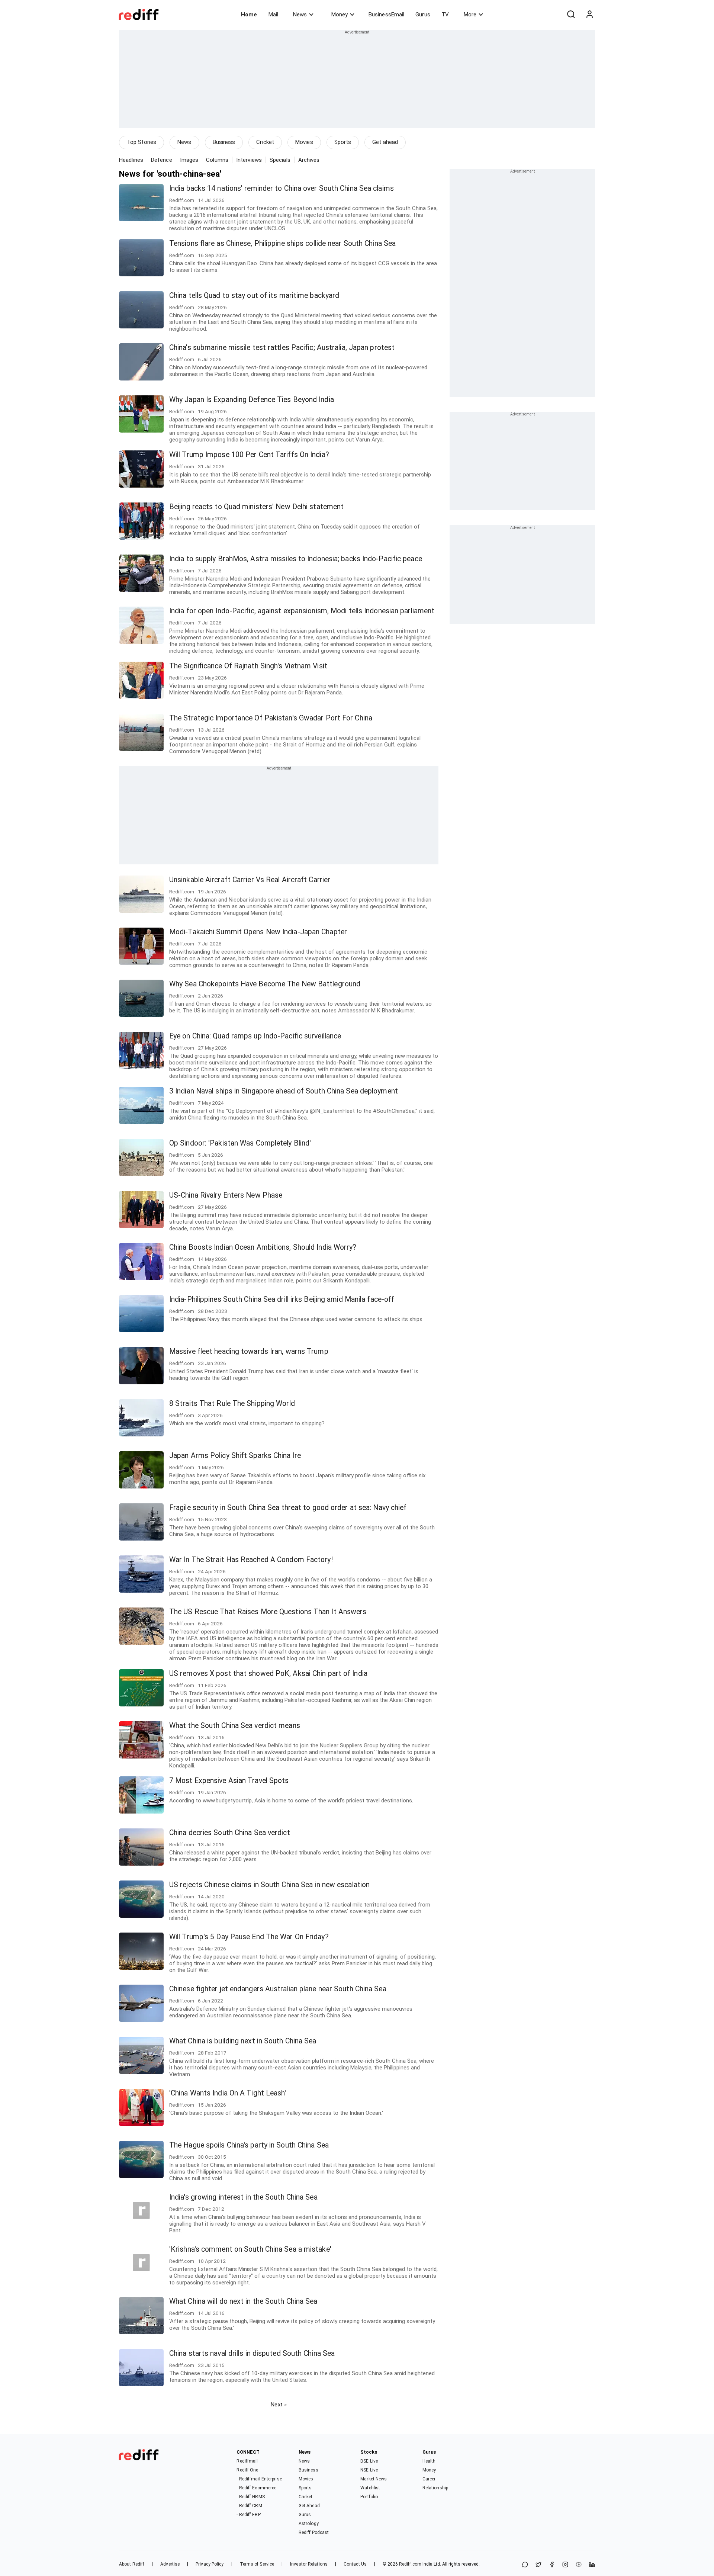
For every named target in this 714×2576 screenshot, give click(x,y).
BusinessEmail (386, 15)
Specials (280, 160)
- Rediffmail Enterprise (259, 2479)
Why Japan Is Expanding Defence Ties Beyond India (252, 400)
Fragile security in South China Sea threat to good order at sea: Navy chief (288, 1508)
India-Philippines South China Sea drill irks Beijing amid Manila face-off (282, 1299)
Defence (162, 160)
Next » (279, 2405)
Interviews (249, 160)
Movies (304, 142)
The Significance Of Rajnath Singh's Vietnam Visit (248, 666)
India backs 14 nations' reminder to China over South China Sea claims (282, 188)
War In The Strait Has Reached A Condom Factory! (251, 1560)
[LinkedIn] (592, 2565)
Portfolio (369, 2497)
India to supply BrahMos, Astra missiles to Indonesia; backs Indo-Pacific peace (296, 559)
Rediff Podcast (314, 2532)
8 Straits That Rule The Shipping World (232, 1403)
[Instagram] (565, 2565)
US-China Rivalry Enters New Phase (226, 1195)
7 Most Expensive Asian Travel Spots (229, 1781)
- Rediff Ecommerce (256, 2488)
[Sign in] (589, 15)
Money (340, 15)
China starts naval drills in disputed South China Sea (252, 2353)
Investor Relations (309, 2564)
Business (224, 142)
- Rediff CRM (249, 2506)
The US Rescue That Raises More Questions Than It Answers (268, 1612)
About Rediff (132, 2564)
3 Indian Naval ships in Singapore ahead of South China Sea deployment (284, 1091)
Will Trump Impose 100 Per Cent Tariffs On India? (249, 455)
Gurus (423, 15)
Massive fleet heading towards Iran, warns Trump (249, 1351)
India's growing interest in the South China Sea (243, 2197)
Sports (343, 142)
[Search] (571, 15)
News (300, 15)
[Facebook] (552, 2565)
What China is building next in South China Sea (243, 2041)
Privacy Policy (210, 2564)
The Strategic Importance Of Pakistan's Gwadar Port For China (271, 718)
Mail (273, 15)
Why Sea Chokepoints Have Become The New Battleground (265, 984)
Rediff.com (410, 2564)
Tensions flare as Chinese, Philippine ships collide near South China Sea (282, 243)
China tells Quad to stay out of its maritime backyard (254, 295)
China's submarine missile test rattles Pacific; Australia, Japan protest (282, 348)
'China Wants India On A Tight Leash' (228, 2093)
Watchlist (370, 2488)
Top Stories (141, 142)
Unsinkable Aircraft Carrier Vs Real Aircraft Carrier (250, 880)
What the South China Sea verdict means (235, 1726)
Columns (217, 160)
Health (429, 2461)
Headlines (131, 160)
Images (189, 160)
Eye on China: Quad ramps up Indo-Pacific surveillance (255, 1036)
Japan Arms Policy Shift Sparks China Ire (235, 1456)
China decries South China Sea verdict (230, 1833)
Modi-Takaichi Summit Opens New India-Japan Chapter (258, 932)
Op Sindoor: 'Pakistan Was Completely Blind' (240, 1143)
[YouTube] (579, 2565)
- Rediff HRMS (250, 2497)
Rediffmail (247, 2461)
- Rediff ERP (248, 2515)
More (470, 15)
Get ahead (385, 142)
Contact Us (355, 2564)
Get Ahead (309, 2506)
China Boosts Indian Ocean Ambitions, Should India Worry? (263, 1247)
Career (429, 2479)
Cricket (265, 142)
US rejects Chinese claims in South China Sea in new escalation (269, 1885)
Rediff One (247, 2470)
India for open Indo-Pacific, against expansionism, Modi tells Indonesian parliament (302, 611)
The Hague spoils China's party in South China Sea (249, 2145)
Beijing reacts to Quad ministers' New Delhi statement (256, 507)
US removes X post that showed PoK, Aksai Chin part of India (268, 1674)
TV (445, 15)
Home (249, 15)
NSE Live (369, 2470)
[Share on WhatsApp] (525, 2565)
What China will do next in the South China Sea (243, 2301)
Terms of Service (257, 2564)
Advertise (170, 2564)
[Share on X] (538, 2565)
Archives (309, 160)
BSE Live (369, 2461)
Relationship (435, 2488)
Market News (374, 2479)
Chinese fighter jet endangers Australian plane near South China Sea (278, 1989)
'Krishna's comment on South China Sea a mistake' (250, 2249)
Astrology (309, 2524)
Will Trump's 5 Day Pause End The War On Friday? (249, 1937)
